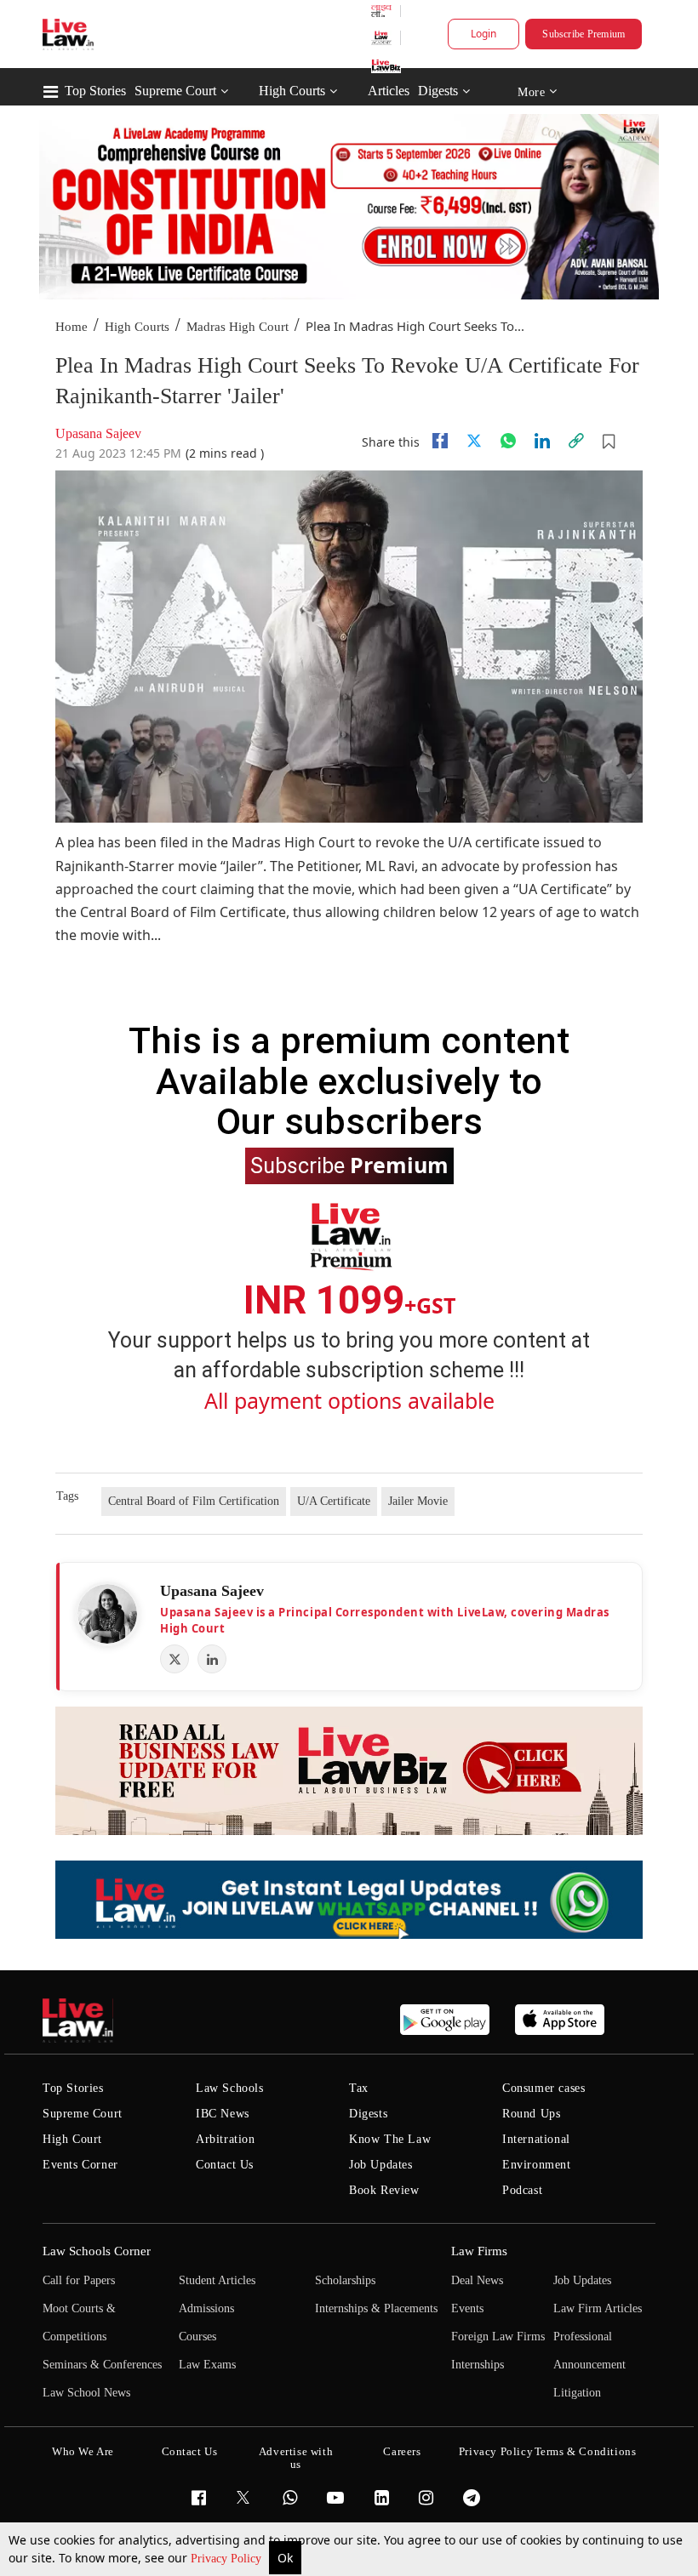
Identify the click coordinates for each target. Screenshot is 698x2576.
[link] (576, 441)
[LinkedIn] (212, 1659)
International (536, 2139)
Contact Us (225, 2165)
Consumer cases (544, 2088)
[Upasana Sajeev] (107, 1614)
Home (72, 327)
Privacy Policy (228, 2559)
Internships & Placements (376, 2308)
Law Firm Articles (598, 2308)
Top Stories (95, 91)
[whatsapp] (508, 441)
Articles (389, 91)
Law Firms (479, 2251)
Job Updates (381, 2165)
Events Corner (80, 2165)
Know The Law (390, 2139)
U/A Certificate (334, 1501)
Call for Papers (79, 2280)
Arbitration (226, 2139)
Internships (478, 2365)
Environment (537, 2165)
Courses (197, 2337)
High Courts (292, 91)
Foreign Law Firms (498, 2337)
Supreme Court (175, 91)
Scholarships (345, 2280)
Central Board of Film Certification (194, 1501)
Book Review (384, 2190)
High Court (72, 2139)
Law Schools (230, 2088)
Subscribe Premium (584, 34)
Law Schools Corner (97, 2251)
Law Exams (207, 2365)
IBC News (223, 2114)
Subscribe (349, 1165)
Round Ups (531, 2114)
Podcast (522, 2190)
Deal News (477, 2280)
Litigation (577, 2393)
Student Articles (217, 2280)
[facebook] (440, 441)
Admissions (206, 2308)
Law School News (86, 2393)
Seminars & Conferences (102, 2365)
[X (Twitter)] (174, 1659)
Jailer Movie (418, 1501)
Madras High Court (237, 327)
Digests (438, 91)
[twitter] (474, 441)
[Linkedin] (542, 441)
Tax (359, 2088)
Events (467, 2308)
